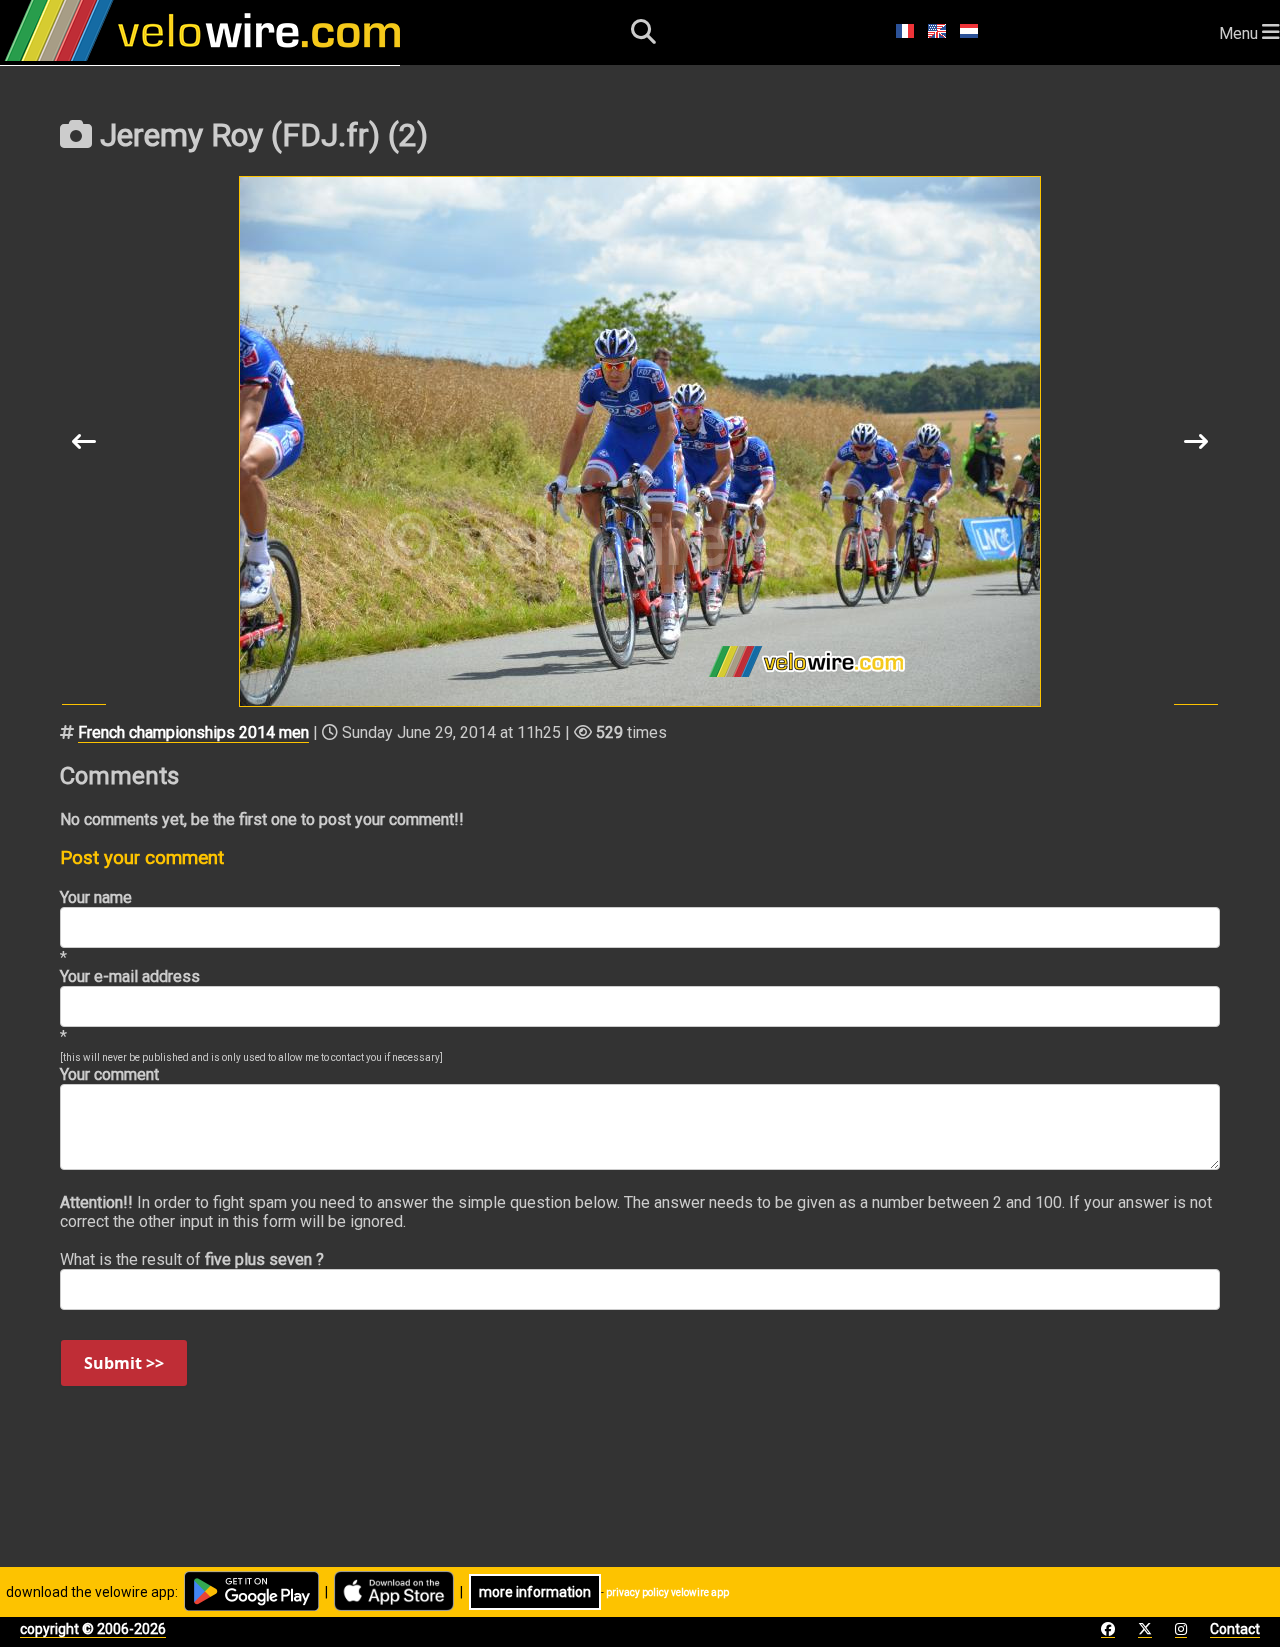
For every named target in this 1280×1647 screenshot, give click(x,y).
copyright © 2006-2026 (93, 1629)
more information (535, 1592)
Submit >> (124, 1363)
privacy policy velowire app (667, 1592)
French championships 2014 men (193, 732)
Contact (1235, 1629)
